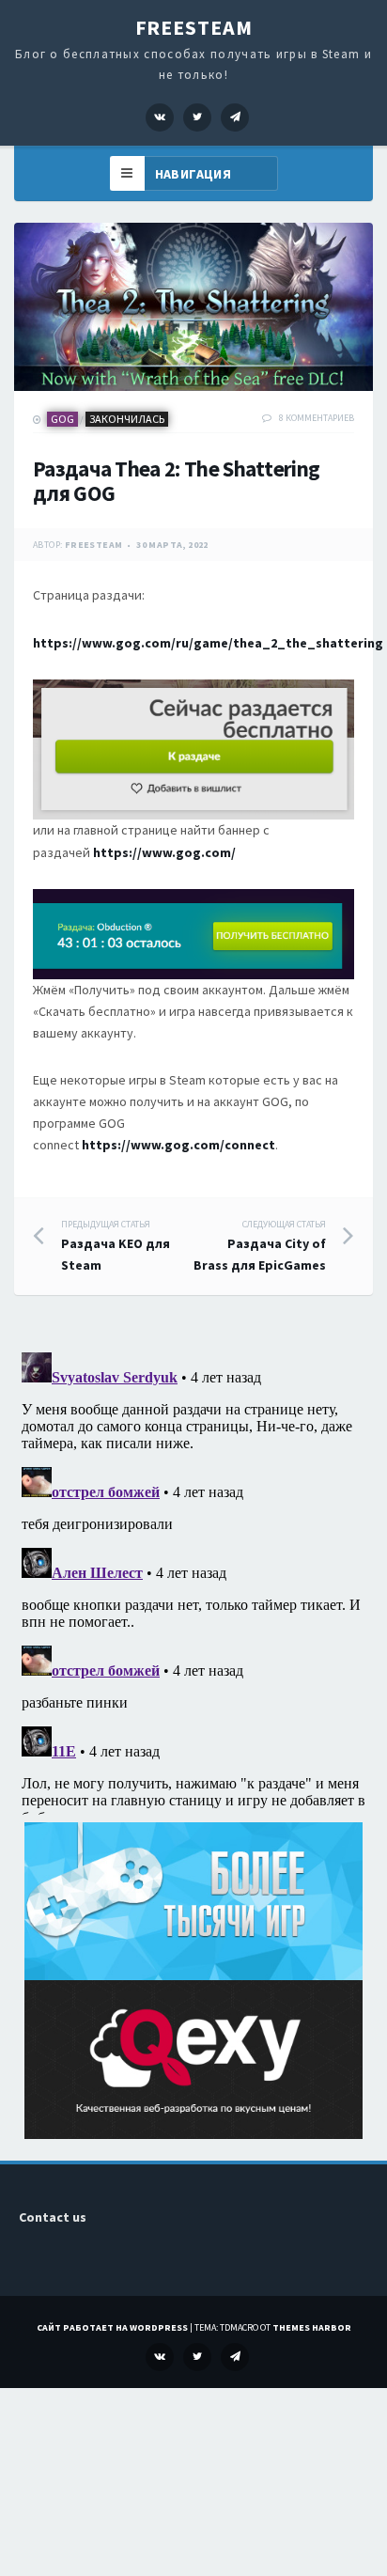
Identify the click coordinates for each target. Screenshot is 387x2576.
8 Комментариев (317, 418)
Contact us (53, 2217)
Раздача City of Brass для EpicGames (260, 1246)
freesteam (94, 545)
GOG (62, 419)
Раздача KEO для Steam (116, 1246)
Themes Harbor (312, 2327)
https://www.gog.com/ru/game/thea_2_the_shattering (208, 643)
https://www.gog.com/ (164, 852)
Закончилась (127, 419)
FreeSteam (194, 27)
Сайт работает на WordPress (112, 2327)
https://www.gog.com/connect (178, 1145)
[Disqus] (193, 1580)
